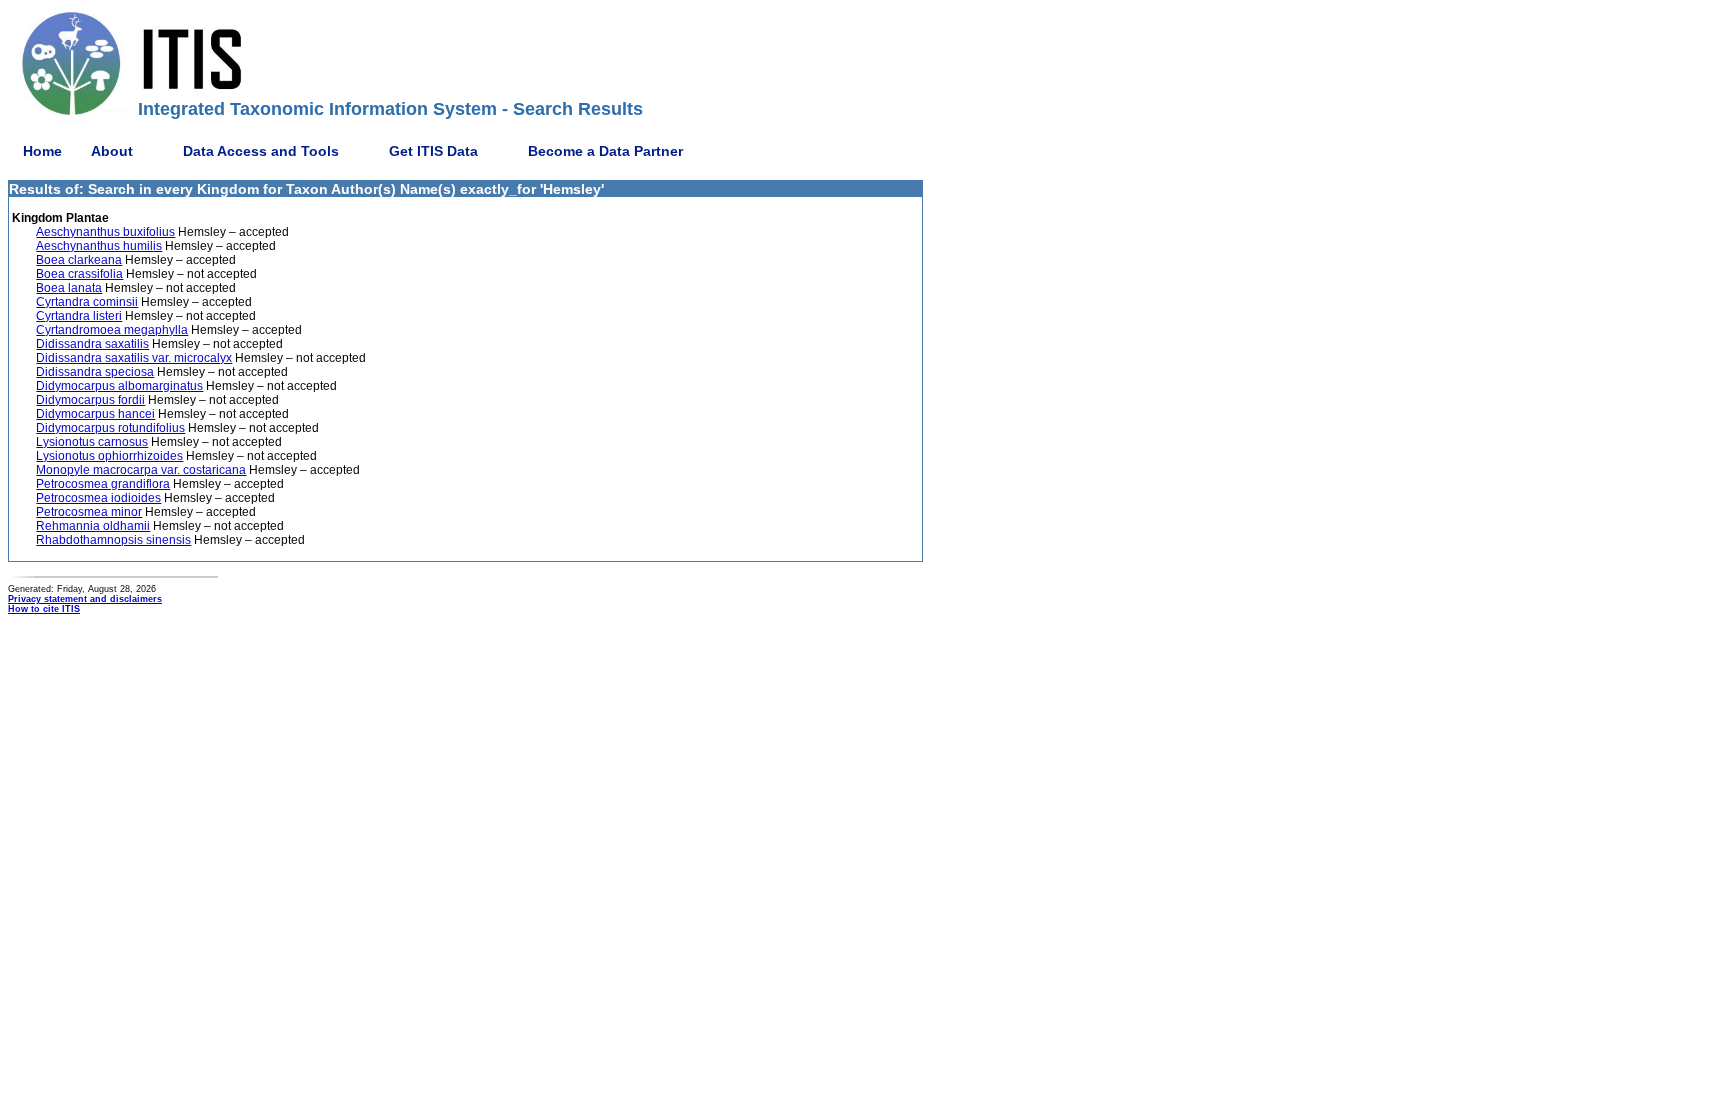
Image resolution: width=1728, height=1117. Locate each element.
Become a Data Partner (605, 151)
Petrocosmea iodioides (98, 498)
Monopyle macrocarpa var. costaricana (141, 470)
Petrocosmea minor (89, 512)
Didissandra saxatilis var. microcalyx (134, 358)
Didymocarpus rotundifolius (110, 428)
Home (42, 151)
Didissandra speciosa (95, 372)
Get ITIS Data (433, 151)
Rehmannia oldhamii (93, 526)
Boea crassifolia (79, 274)
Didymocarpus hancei (95, 414)
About (112, 151)
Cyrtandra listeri (79, 316)
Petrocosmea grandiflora (103, 484)
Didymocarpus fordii (90, 400)
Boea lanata (69, 288)
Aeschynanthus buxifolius (105, 232)
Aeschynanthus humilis (99, 246)
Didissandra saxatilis (92, 344)
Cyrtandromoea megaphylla (112, 330)
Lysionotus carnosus (92, 442)
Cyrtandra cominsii (87, 302)
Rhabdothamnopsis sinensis (113, 540)
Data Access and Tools (261, 151)
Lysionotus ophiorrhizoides (109, 456)
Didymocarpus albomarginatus (119, 386)
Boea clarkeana (79, 260)
